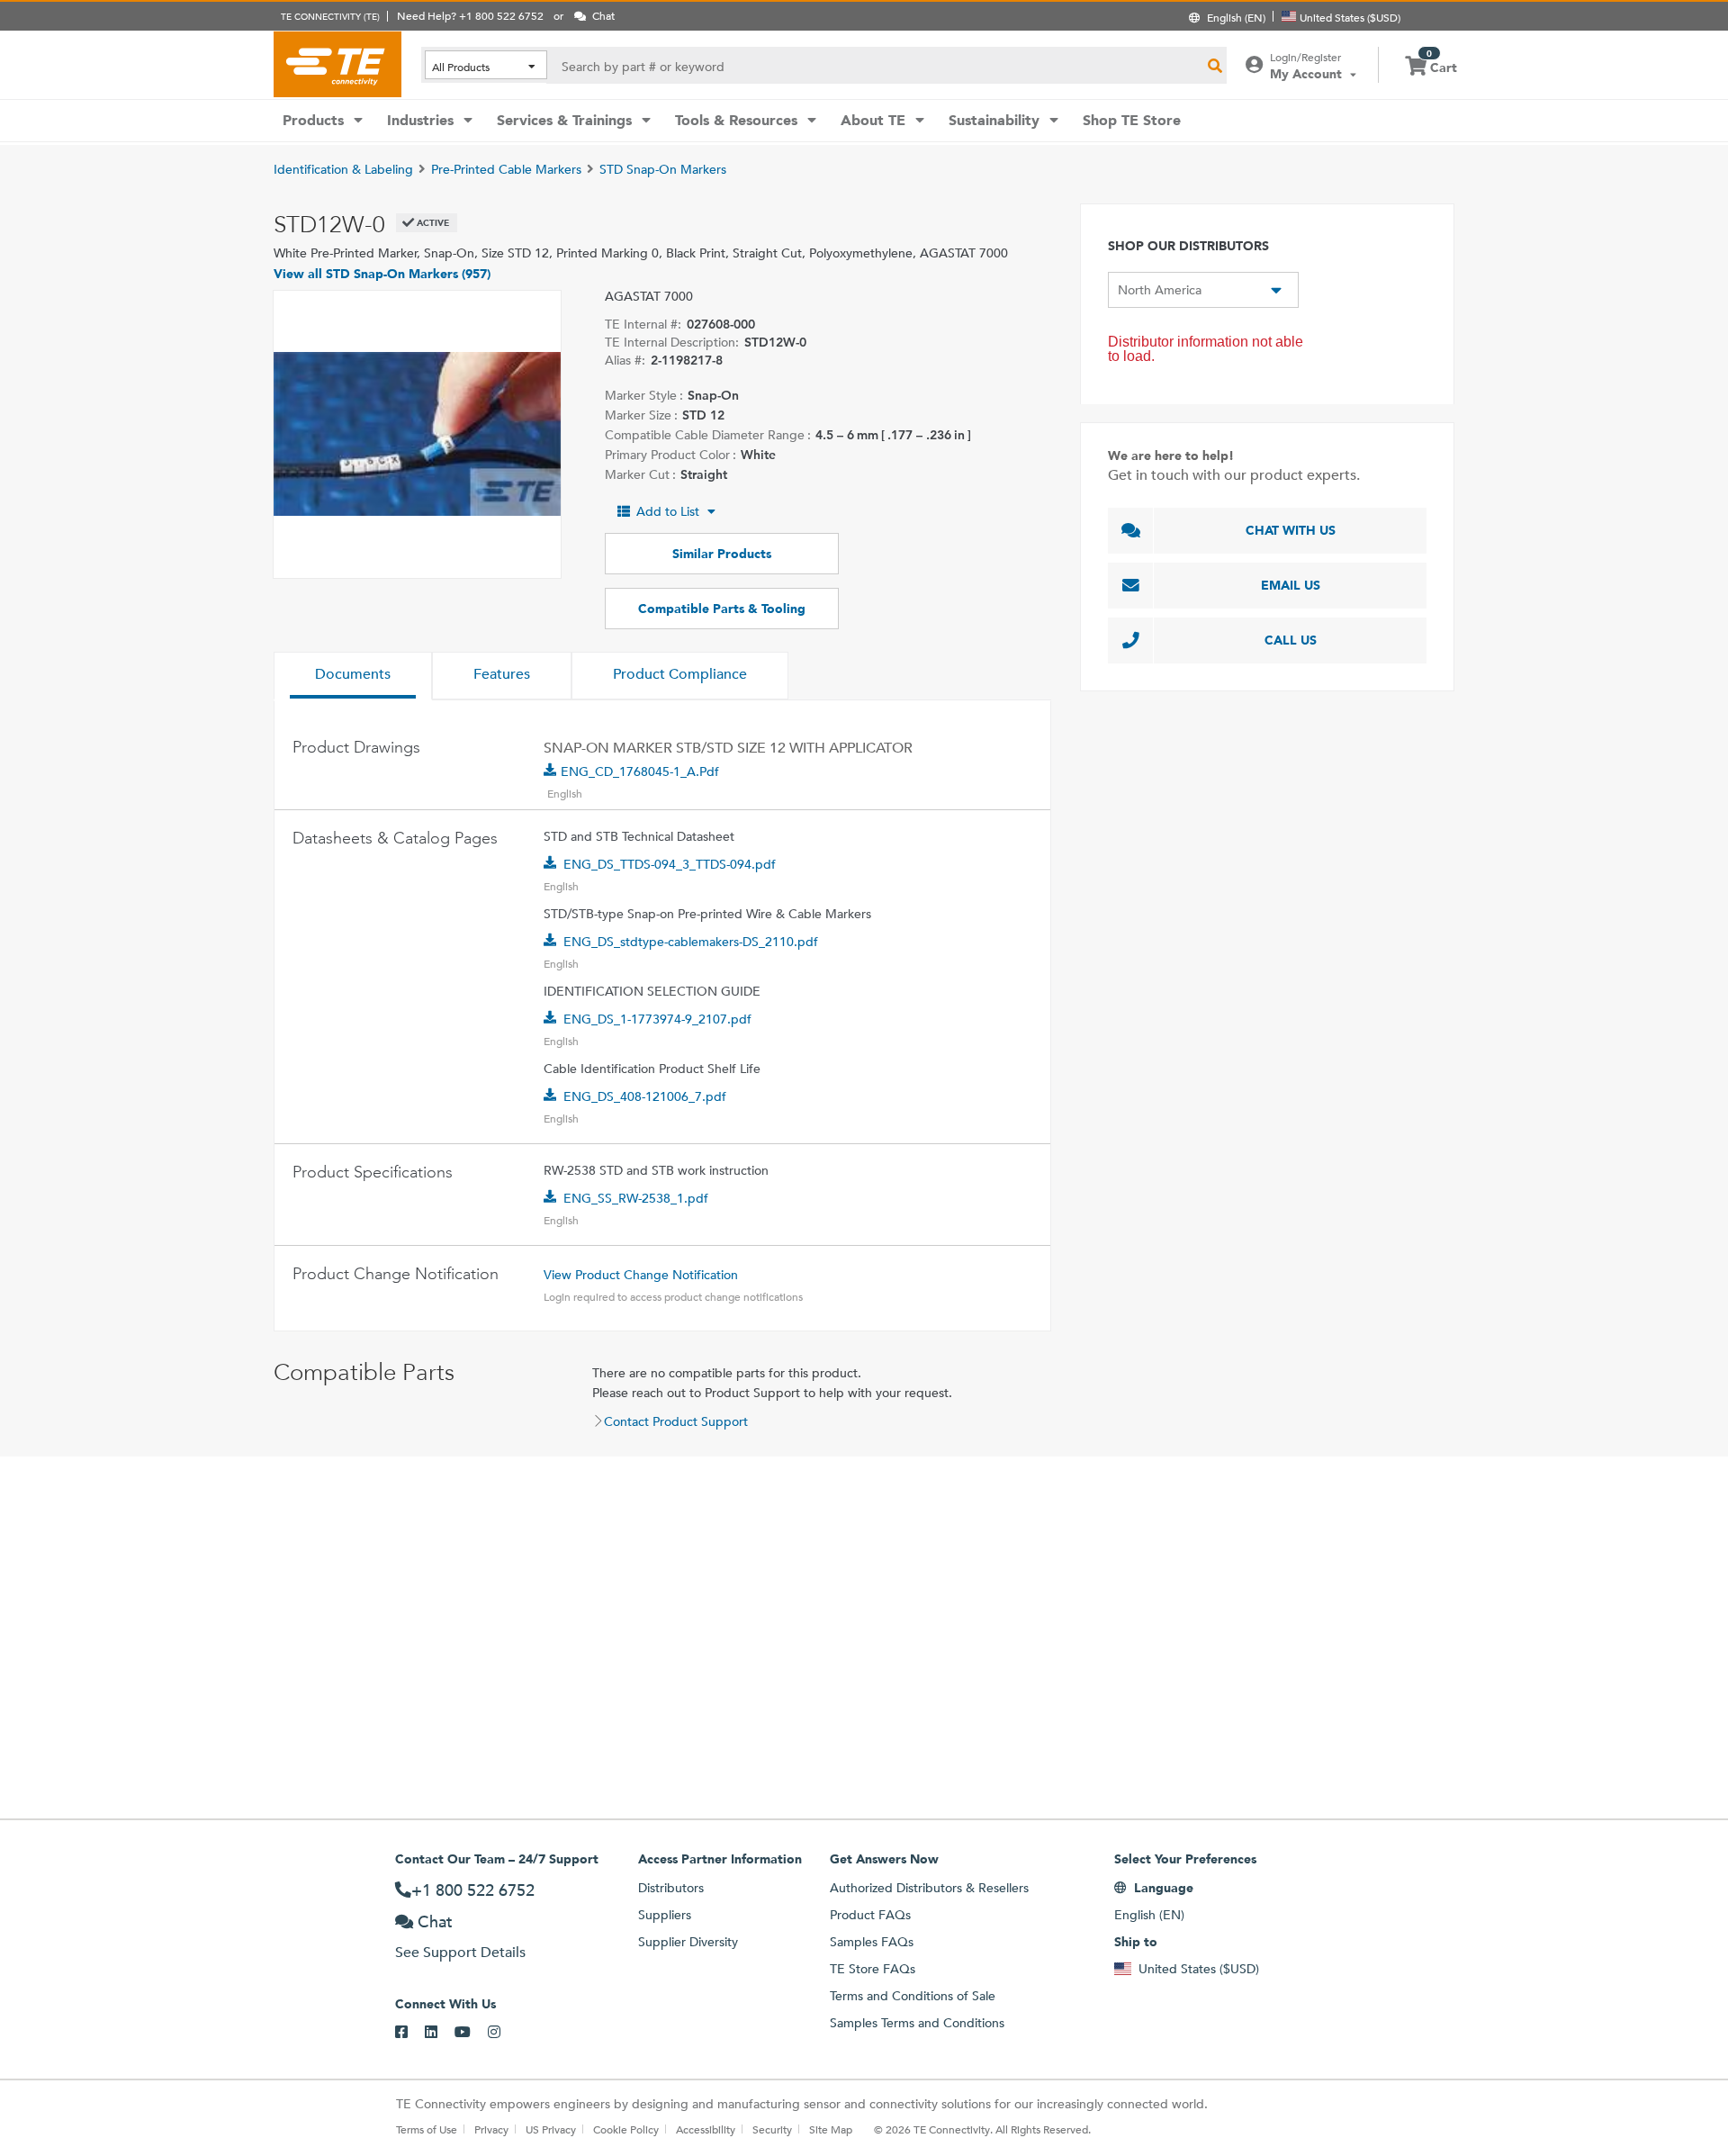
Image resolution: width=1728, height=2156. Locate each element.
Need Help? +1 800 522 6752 (470, 15)
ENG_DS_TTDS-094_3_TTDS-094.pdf (670, 864)
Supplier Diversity (688, 1942)
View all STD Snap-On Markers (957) (382, 274)
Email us (1291, 585)
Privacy (491, 2129)
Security (772, 2129)
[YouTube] (471, 2033)
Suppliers (665, 1915)
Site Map (831, 2129)
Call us (1291, 640)
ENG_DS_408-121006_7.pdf (645, 1096)
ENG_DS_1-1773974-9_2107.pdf (657, 1019)
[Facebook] (410, 2033)
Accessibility (706, 2129)
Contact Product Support (676, 1421)
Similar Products (722, 554)
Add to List (668, 511)
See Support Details (460, 1952)
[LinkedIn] (440, 2033)
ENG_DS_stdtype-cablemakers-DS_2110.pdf (691, 942)
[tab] (353, 676)
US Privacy (551, 2129)
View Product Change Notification (641, 1275)
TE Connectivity (337, 64)
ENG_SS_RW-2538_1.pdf (636, 1198)
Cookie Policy (626, 2129)
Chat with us (1291, 530)
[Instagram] (503, 2033)
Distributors (671, 1888)
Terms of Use (427, 2129)
